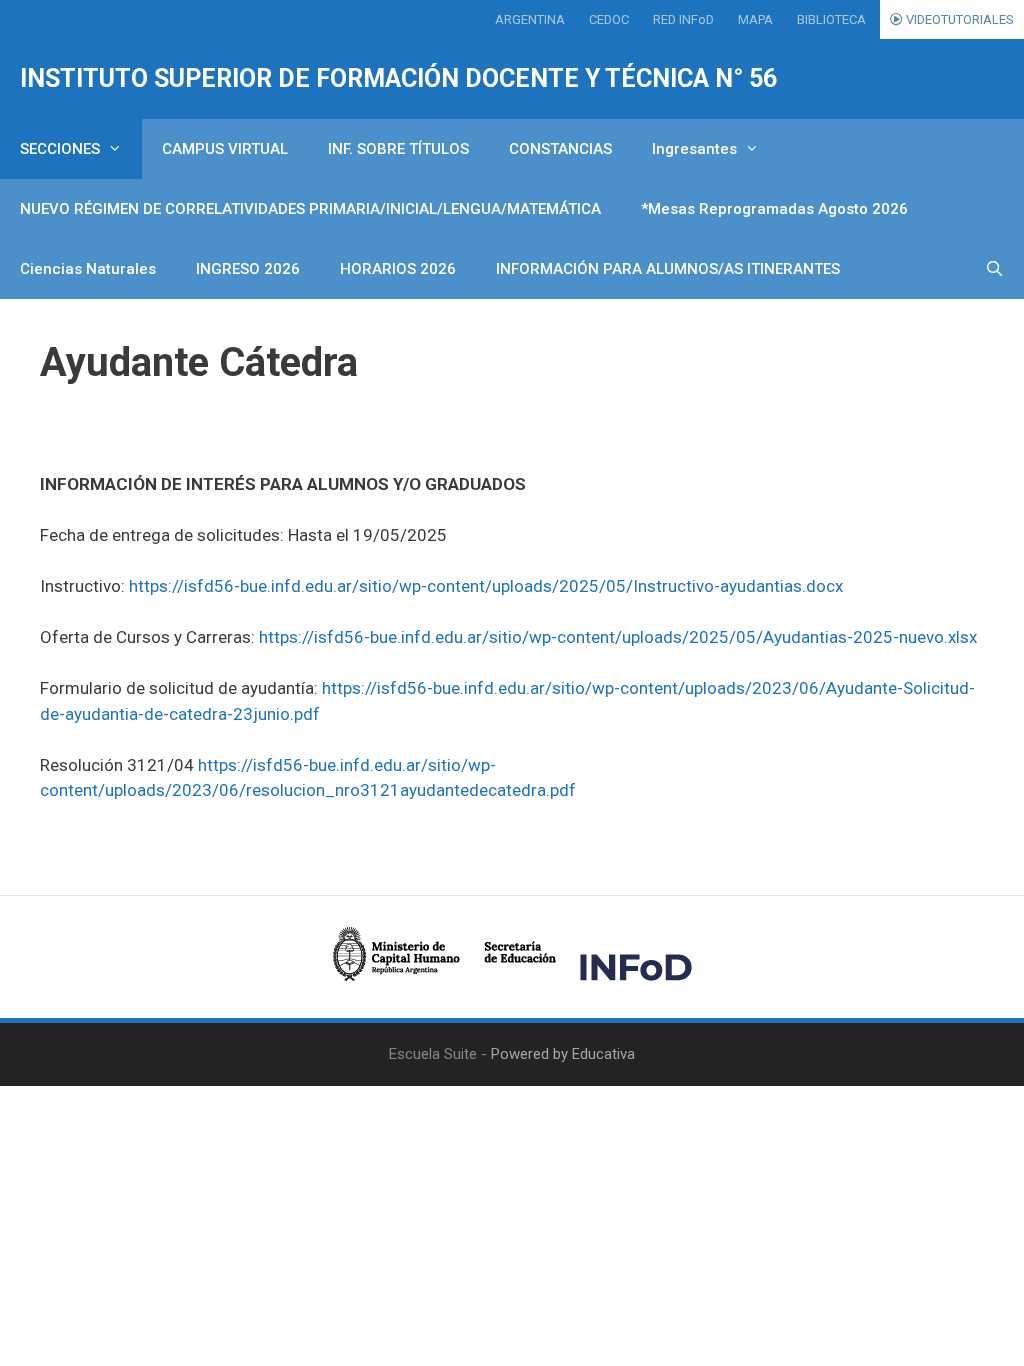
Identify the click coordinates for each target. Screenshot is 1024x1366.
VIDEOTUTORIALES (958, 19)
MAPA (755, 19)
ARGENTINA (530, 19)
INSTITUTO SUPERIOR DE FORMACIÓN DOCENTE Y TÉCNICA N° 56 (398, 78)
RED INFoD (683, 19)
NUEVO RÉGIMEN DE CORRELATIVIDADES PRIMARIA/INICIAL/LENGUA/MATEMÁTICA (310, 209)
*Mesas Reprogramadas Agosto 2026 (774, 209)
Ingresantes (694, 149)
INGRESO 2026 (248, 269)
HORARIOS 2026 (398, 269)
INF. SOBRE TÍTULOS (398, 149)
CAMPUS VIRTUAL (225, 149)
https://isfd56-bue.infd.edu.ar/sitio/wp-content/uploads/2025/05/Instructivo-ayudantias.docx (486, 586)
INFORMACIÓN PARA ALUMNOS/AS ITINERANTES (668, 269)
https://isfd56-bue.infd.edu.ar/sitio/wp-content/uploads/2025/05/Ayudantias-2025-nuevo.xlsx (618, 637)
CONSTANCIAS (560, 149)
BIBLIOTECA (831, 19)
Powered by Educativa (563, 1054)
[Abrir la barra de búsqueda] (994, 269)
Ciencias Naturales (88, 269)
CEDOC (609, 19)
